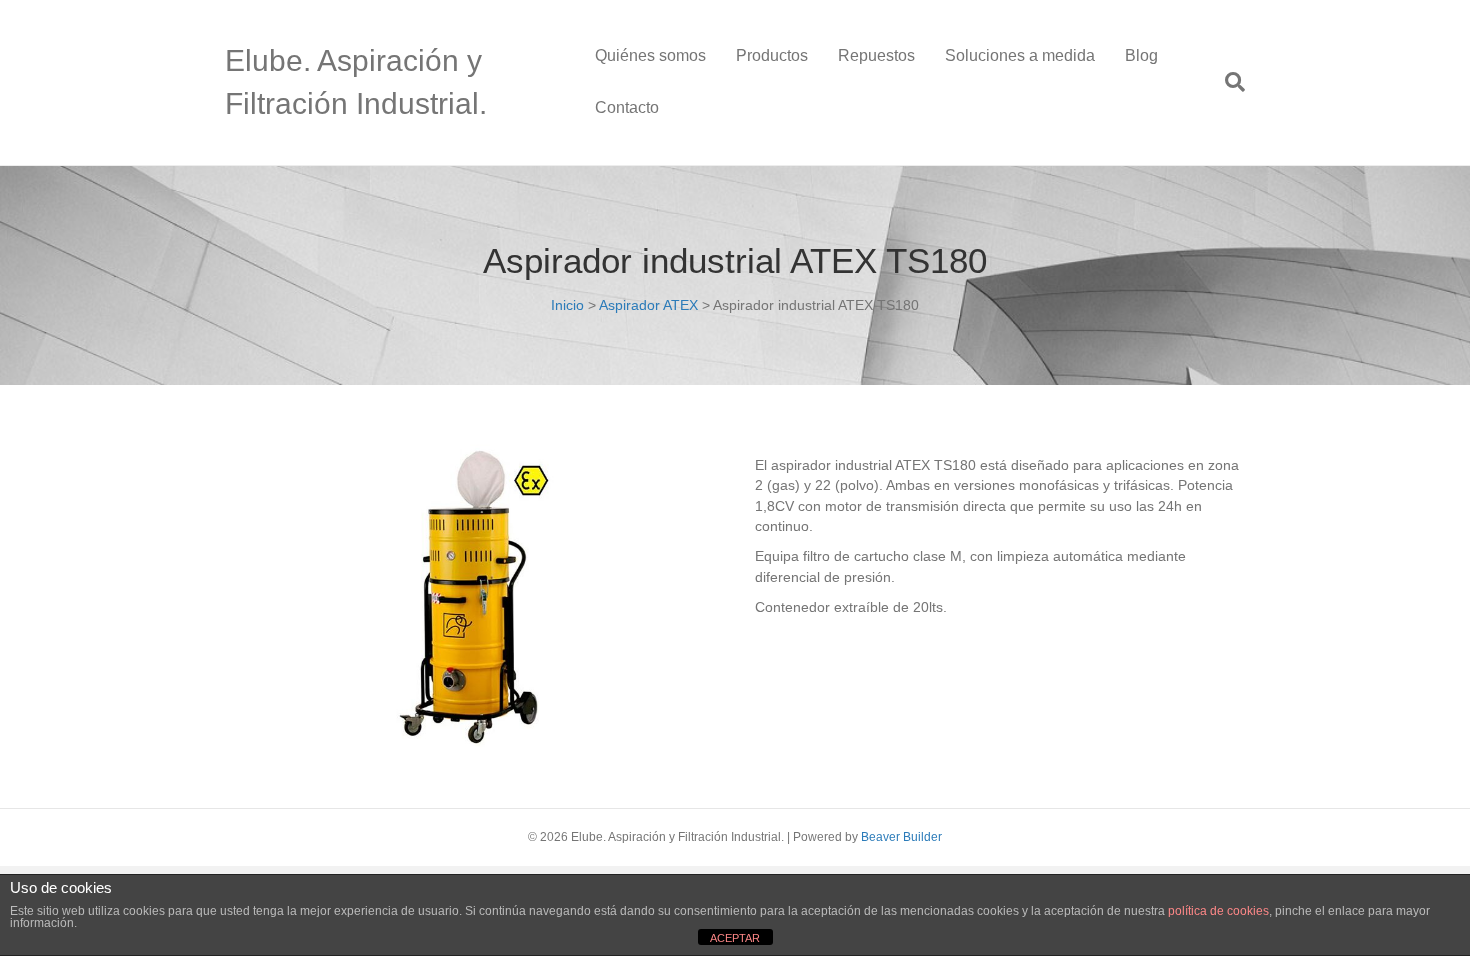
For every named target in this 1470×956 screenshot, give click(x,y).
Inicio (567, 305)
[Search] (1227, 82)
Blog (1141, 55)
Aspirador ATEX (648, 305)
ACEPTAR (735, 938)
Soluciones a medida (1020, 55)
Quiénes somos (650, 55)
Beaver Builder (901, 837)
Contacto (627, 107)
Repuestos (876, 55)
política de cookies (1218, 911)
